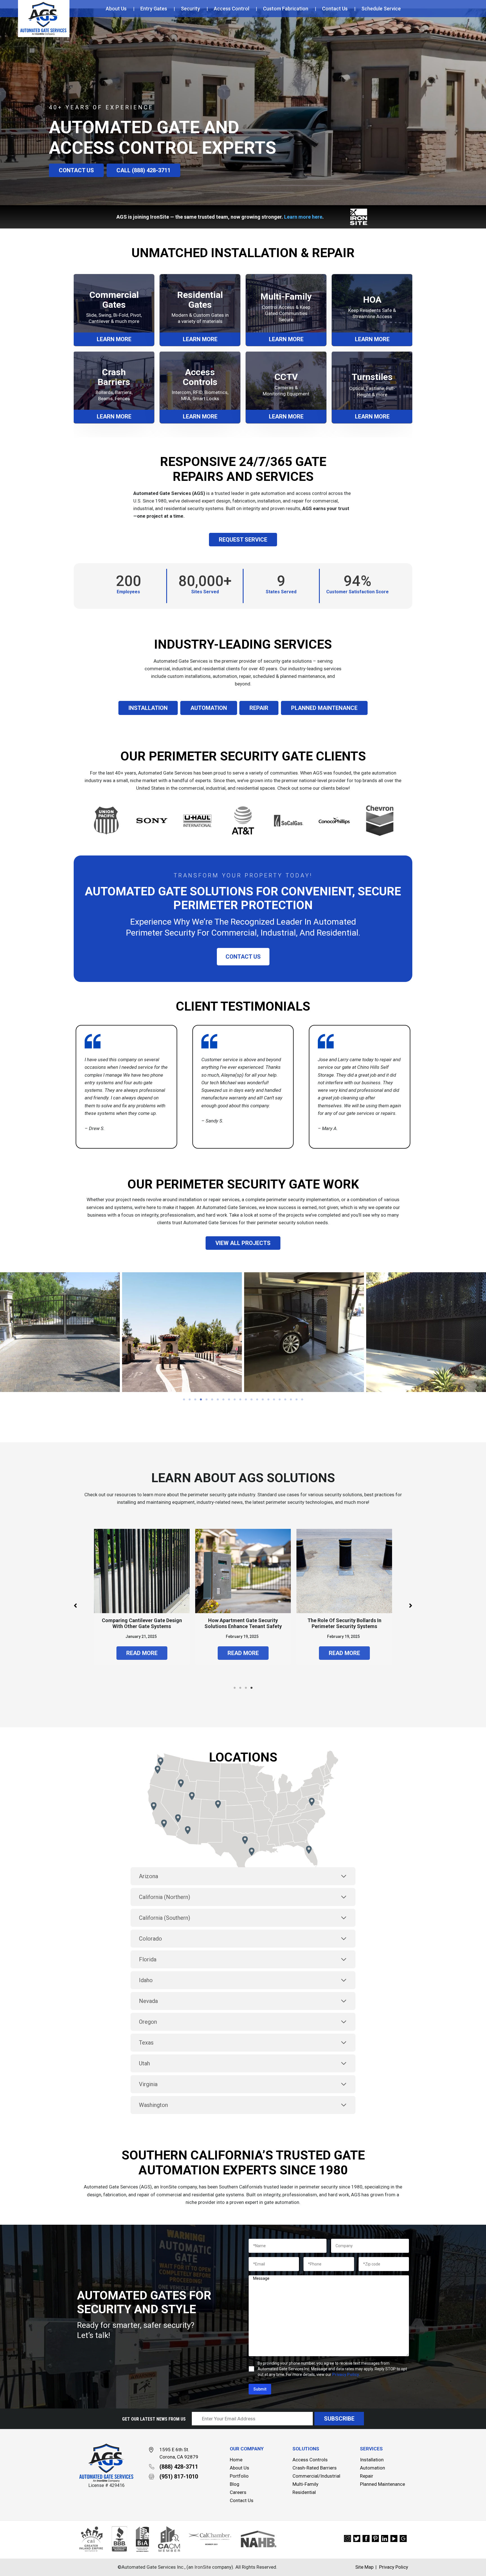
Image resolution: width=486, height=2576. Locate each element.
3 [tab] (195, 1400)
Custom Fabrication (286, 9)
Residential (304, 2492)
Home (236, 2460)
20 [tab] (291, 1400)
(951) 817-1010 (179, 2477)
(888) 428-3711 (179, 2467)
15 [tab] (263, 1400)
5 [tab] (206, 1400)
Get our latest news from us (154, 2419)
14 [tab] (257, 1400)
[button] (76, 170)
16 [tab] (268, 1400)
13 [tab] (251, 1400)
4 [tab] (201, 1400)
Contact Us (335, 9)
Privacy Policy (346, 2374)
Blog (235, 2484)
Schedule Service (381, 9)
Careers (238, 2492)
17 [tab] (274, 1400)
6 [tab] (212, 1400)
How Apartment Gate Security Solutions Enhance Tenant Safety (344, 1623)
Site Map (364, 2567)
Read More (142, 1659)
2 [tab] (190, 1400)
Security (190, 9)
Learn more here (303, 217)
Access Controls (310, 2460)
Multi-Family (305, 2484)
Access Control (231, 9)
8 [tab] (223, 1400)
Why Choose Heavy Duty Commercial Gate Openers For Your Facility (142, 1626)
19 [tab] (285, 1400)
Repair (367, 2476)
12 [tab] (246, 1400)
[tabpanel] (182, 1332)
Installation (372, 2460)
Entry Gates (154, 9)
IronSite (168, 2187)
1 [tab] (184, 1400)
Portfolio (239, 2476)
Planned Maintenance (382, 2484)
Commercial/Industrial (316, 2476)
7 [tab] (218, 1400)
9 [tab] (229, 1400)
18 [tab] (280, 1400)
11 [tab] (240, 1400)
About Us (116, 9)
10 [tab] (235, 1400)
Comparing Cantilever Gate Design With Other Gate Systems (243, 1623)
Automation (373, 2468)
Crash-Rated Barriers (315, 2468)
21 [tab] (296, 1400)
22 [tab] (302, 1400)
